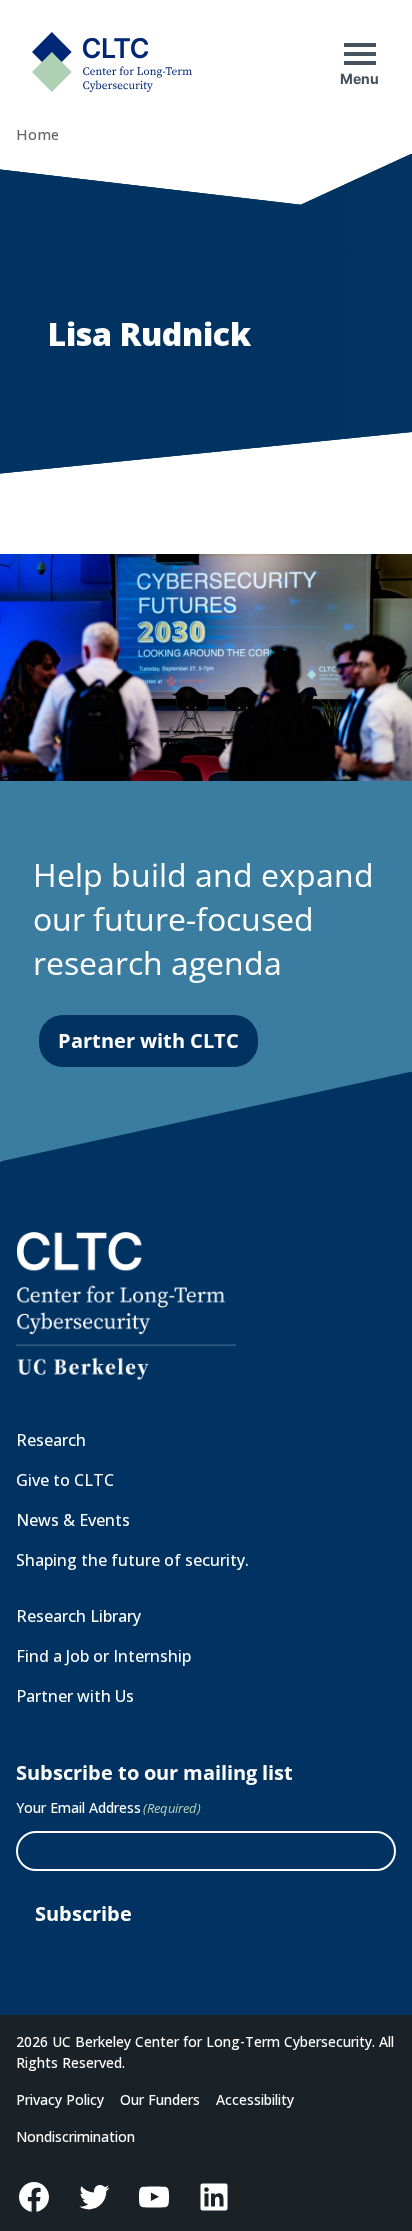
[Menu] (360, 54)
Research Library (78, 1616)
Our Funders (160, 2099)
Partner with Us (75, 1696)
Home (37, 134)
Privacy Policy (60, 2099)
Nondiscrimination (75, 2136)
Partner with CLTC (148, 1040)
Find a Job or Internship (103, 1656)
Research (51, 1440)
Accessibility (255, 2099)
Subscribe (83, 1913)
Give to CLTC (65, 1480)
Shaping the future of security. (132, 1560)
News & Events (73, 1520)
